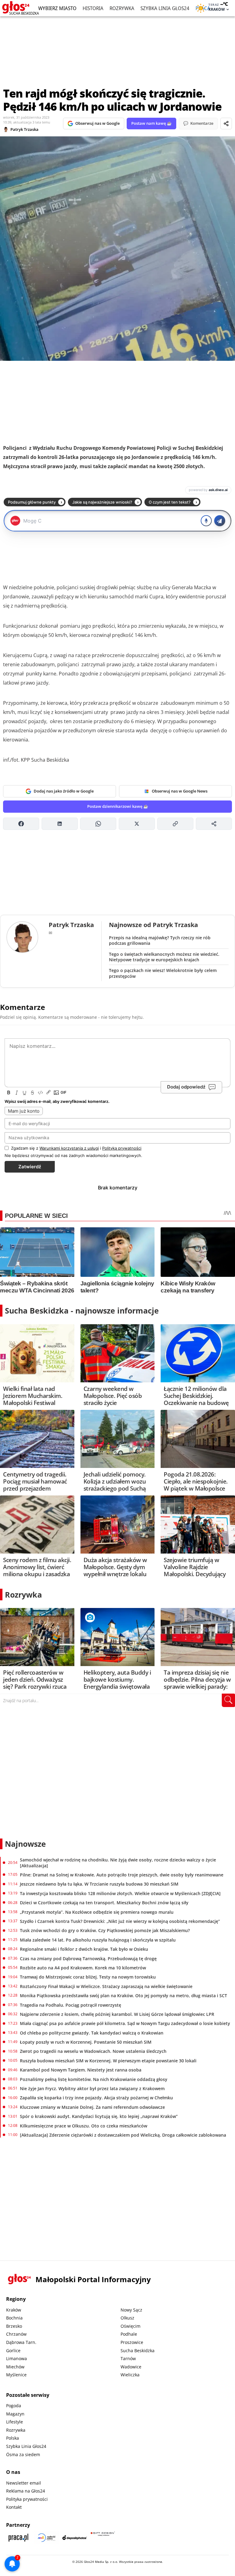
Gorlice (13, 2351)
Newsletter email (24, 2483)
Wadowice (131, 2367)
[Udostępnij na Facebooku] (21, 824)
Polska (13, 2438)
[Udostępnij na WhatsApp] (98, 824)
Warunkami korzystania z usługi (69, 1148)
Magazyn (15, 2414)
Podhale (129, 2334)
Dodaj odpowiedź (186, 1087)
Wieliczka (130, 2375)
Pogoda (14, 2406)
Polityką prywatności (122, 1148)
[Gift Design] (103, 2538)
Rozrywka (122, 8)
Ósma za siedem (23, 2454)
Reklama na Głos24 (26, 2491)
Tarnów (128, 2358)
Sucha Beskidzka (138, 2351)
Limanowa (17, 2358)
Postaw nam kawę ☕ (151, 123)
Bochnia (14, 2318)
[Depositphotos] (75, 2538)
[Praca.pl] (18, 2538)
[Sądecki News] (47, 2538)
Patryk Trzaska (24, 129)
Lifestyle (15, 2422)
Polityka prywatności (27, 2499)
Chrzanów (16, 2334)
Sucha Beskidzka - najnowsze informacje (82, 1310)
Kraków (14, 2310)
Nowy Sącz (131, 2310)
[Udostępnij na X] (137, 824)
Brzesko (14, 2326)
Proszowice (132, 2342)
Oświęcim (131, 2326)
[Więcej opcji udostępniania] (214, 824)
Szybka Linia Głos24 (165, 8)
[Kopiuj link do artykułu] (175, 824)
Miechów (15, 2367)
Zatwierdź (30, 1167)
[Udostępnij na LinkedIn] (60, 824)
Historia (93, 8)
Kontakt (14, 2507)
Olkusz (127, 2318)
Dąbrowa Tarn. (21, 2342)
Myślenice (16, 2375)
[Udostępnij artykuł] (226, 124)
